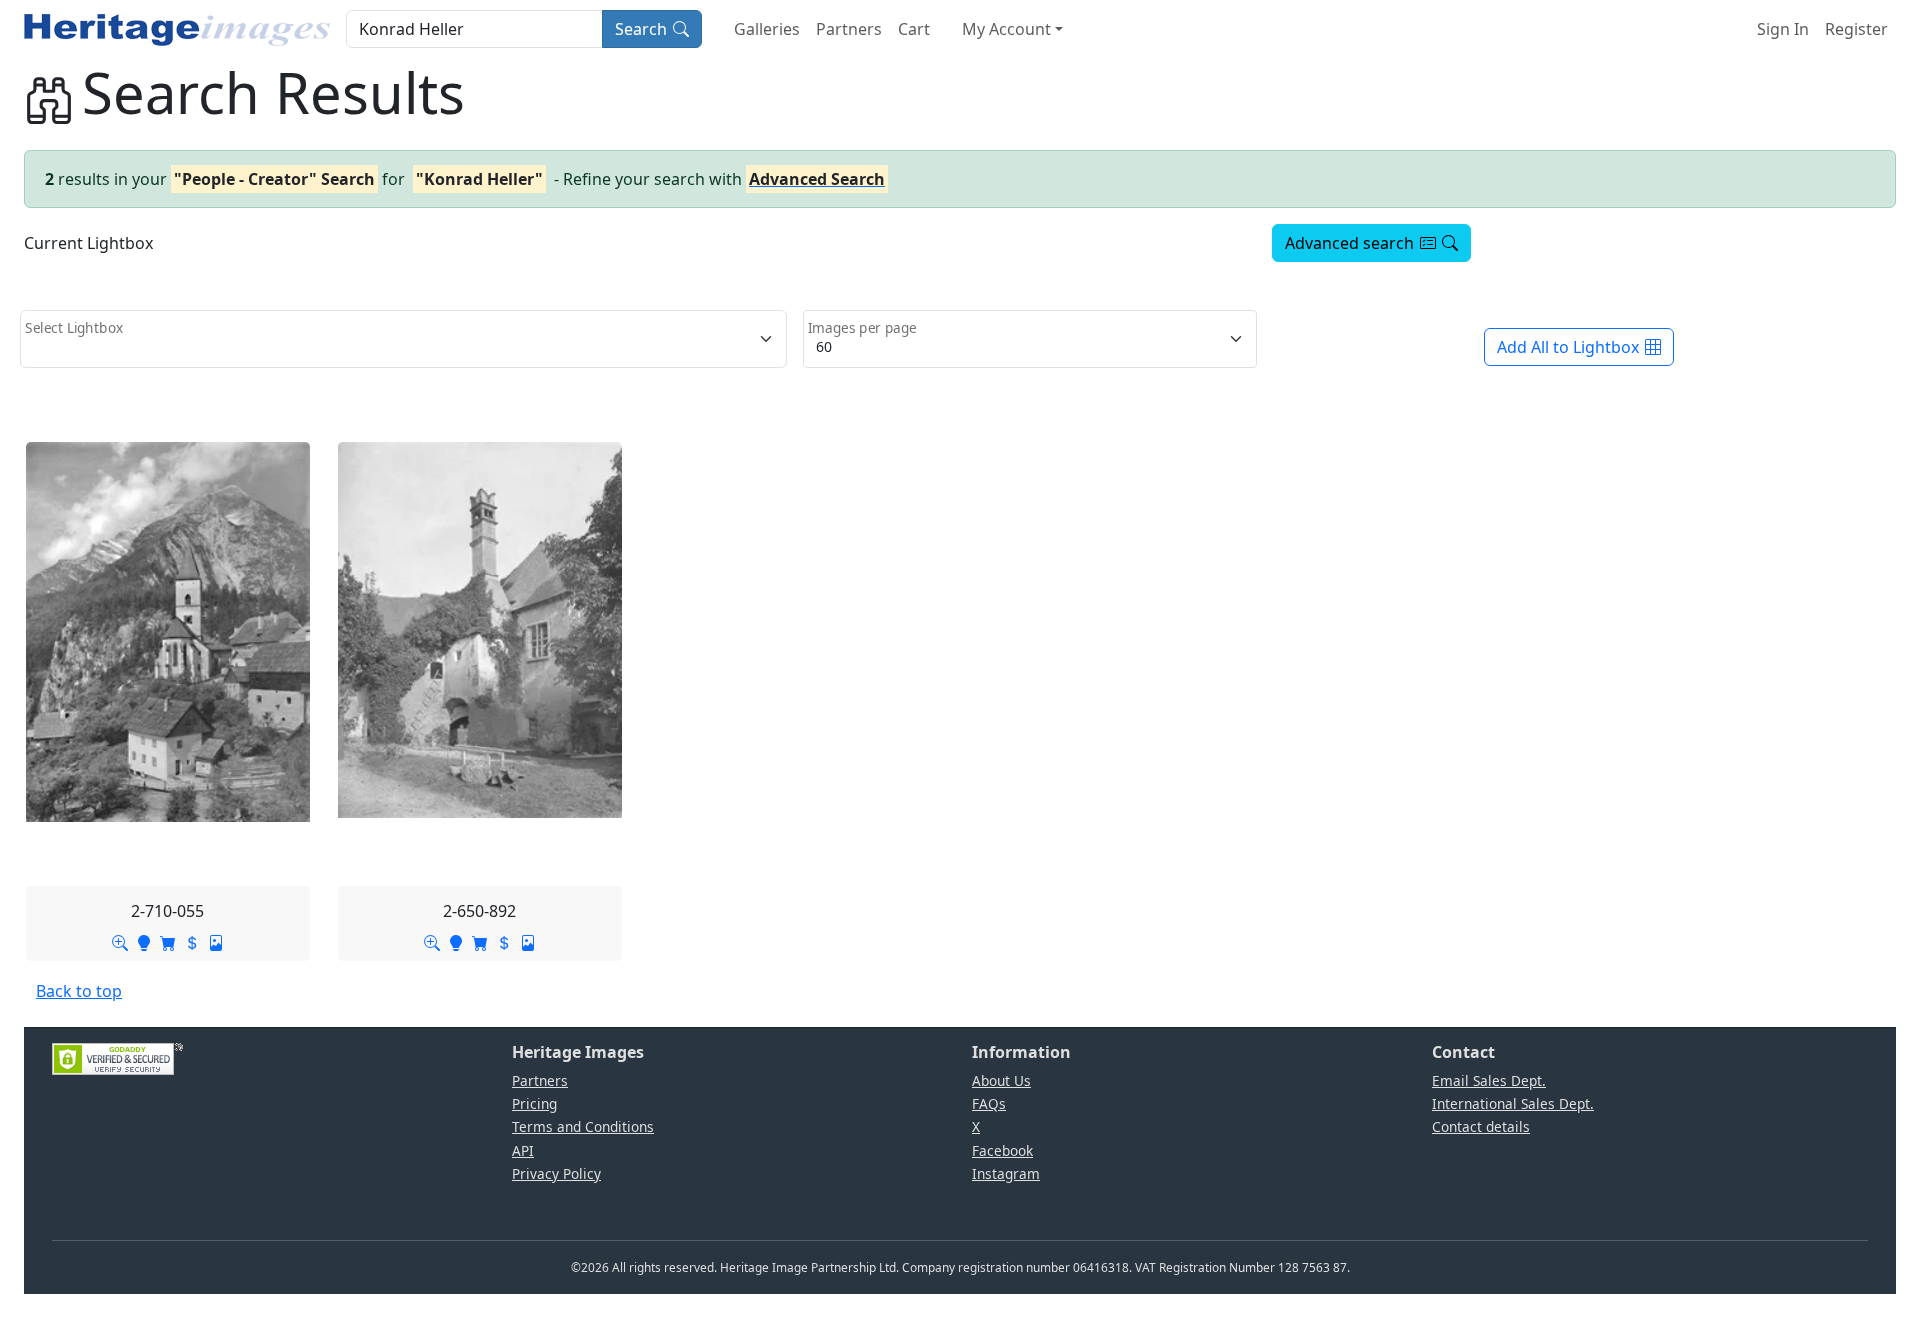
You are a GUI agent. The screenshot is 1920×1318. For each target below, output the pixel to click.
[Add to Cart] (168, 941)
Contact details (1481, 1126)
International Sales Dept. (1513, 1103)
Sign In (1783, 29)
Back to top (79, 991)
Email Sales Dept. (1489, 1080)
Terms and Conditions (583, 1126)
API (523, 1150)
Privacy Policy (556, 1173)
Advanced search (1349, 243)
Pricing (534, 1103)
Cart (914, 29)
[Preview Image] (120, 941)
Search (641, 29)
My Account (1006, 29)
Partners (849, 29)
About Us (1001, 1080)
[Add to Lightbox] (144, 941)
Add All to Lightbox (1568, 347)
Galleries (767, 29)
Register (1856, 29)
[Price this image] (192, 941)
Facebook (1002, 1150)
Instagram (1006, 1173)
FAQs (989, 1103)
